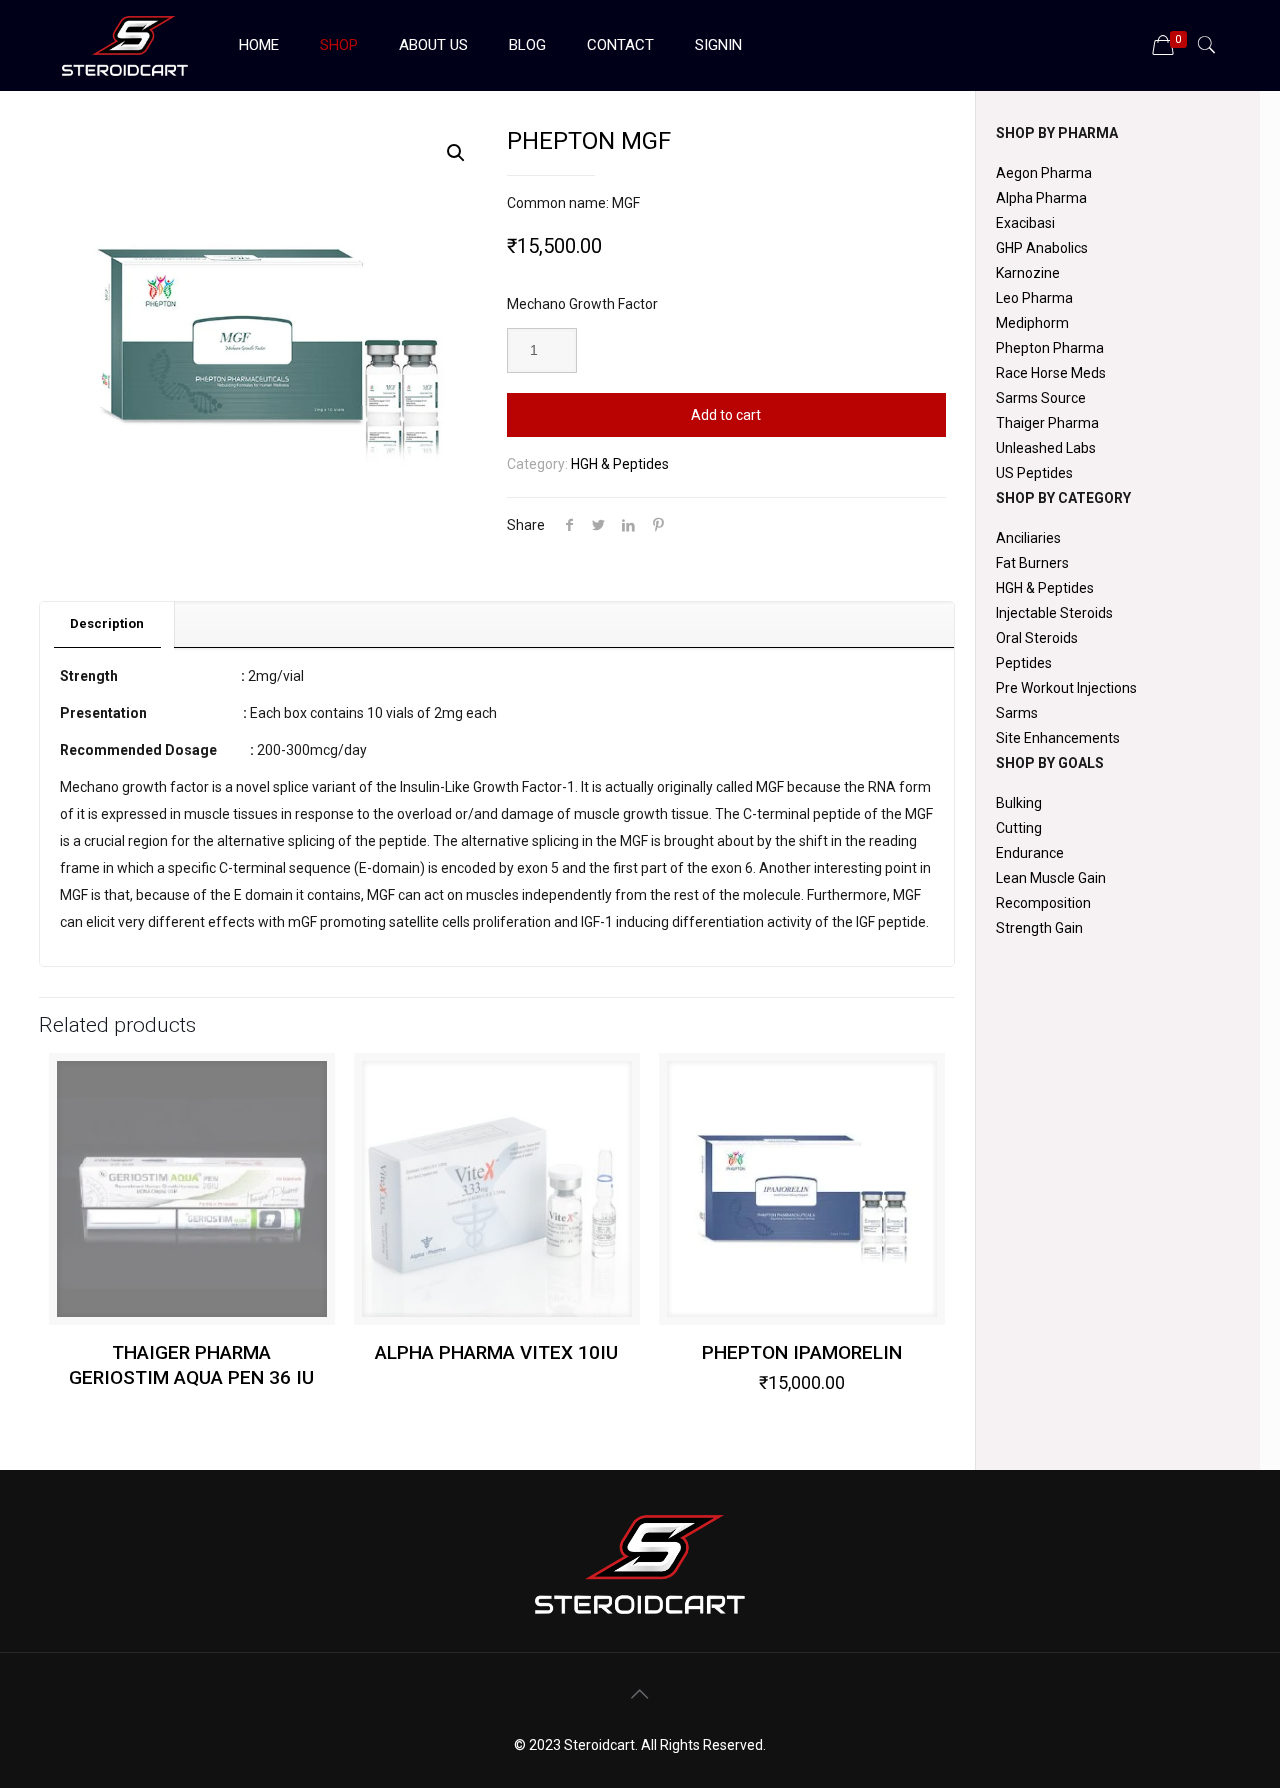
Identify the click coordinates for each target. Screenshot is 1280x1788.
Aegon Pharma (1044, 173)
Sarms (1017, 713)
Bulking (1019, 803)
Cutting (1019, 828)
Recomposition (1043, 903)
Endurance (1030, 853)
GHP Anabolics (1042, 248)
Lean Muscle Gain (1051, 878)
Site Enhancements (1058, 738)
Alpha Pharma (1041, 198)
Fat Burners (1032, 563)
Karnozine (1028, 273)
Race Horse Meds (1051, 373)
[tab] (107, 624)
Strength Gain (1039, 928)
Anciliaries (1028, 538)
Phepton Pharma (1050, 348)
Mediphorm (1032, 323)
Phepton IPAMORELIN (802, 1352)
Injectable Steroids (1054, 613)
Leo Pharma (1034, 298)
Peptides (1024, 663)
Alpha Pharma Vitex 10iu (496, 1352)
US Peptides (1034, 473)
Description (107, 623)
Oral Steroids (1037, 638)
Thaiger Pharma (1047, 423)
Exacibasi (1025, 223)
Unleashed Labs (1046, 448)
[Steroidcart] (125, 45)
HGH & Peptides (620, 464)
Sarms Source (1041, 398)
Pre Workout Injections (1066, 688)
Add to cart (726, 415)
